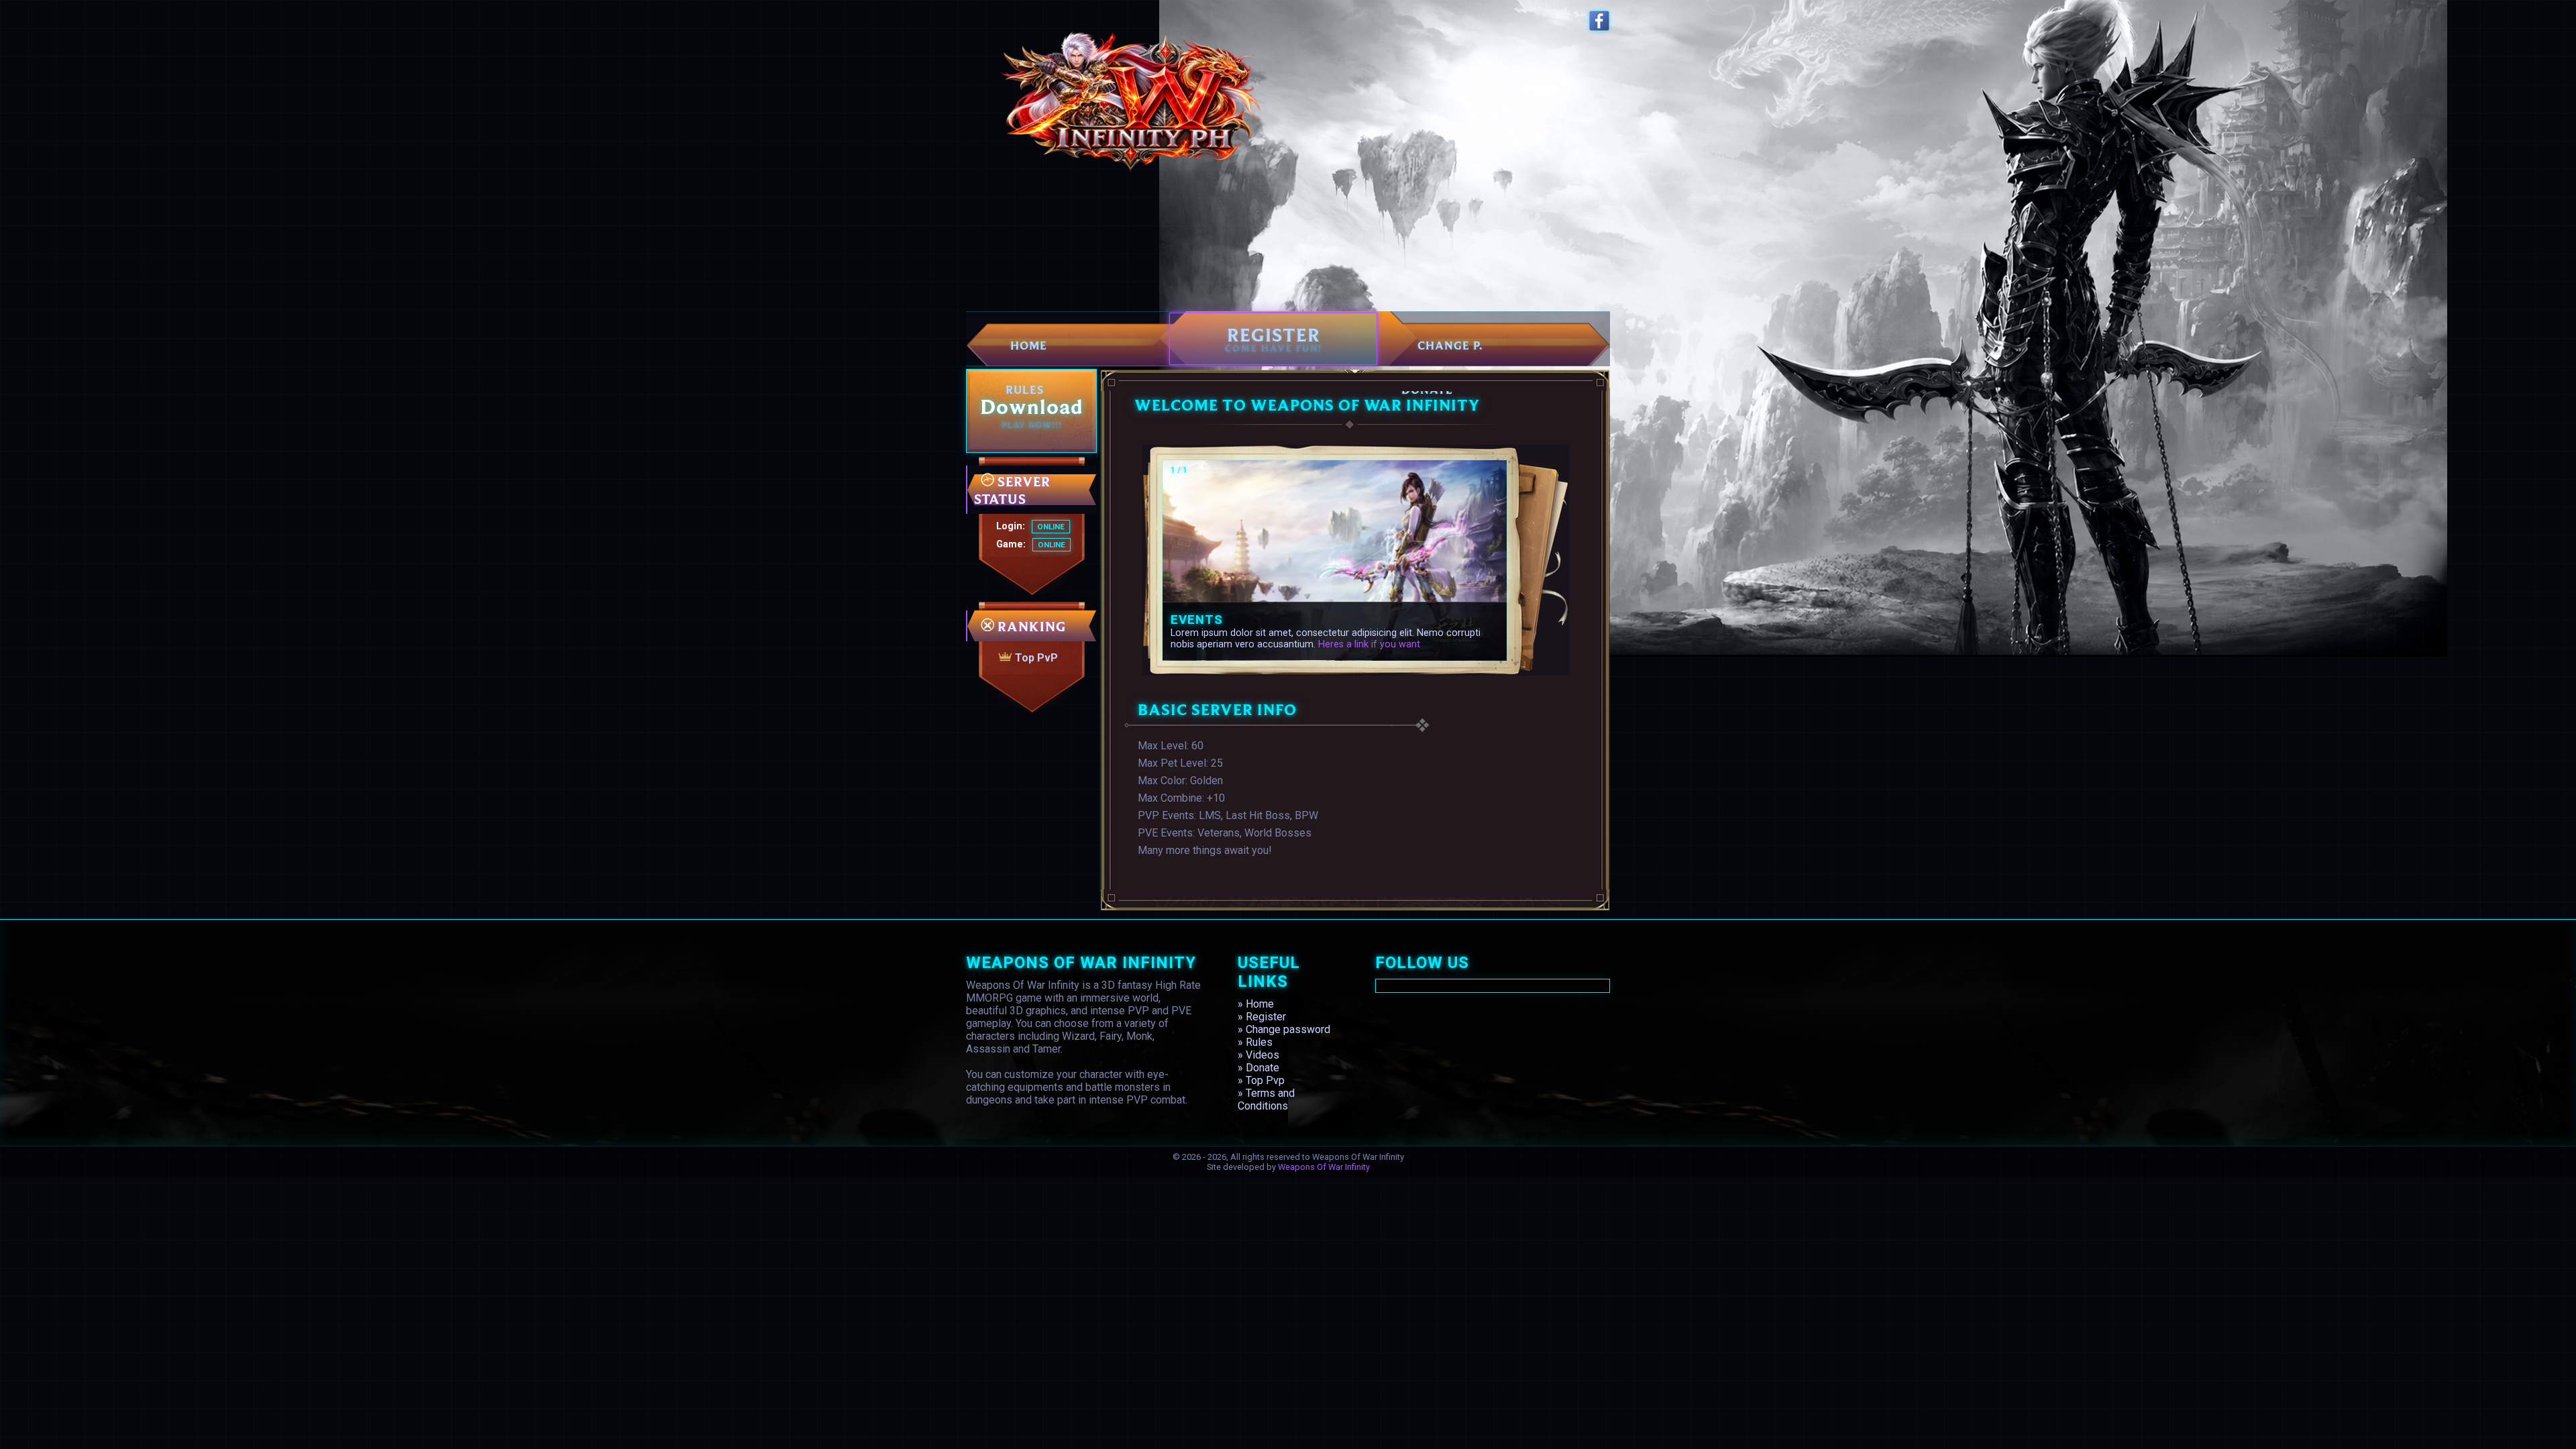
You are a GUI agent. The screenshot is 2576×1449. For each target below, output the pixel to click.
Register (1274, 338)
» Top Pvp (1261, 1080)
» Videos (1258, 1055)
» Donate (1258, 1068)
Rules (1025, 389)
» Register (1262, 1017)
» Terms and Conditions (1266, 1099)
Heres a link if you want (1369, 644)
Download (1031, 411)
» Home (1256, 1004)
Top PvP (1035, 658)
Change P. (1450, 345)
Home (1029, 345)
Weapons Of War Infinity (1324, 1167)
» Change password (1284, 1029)
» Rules (1255, 1042)
